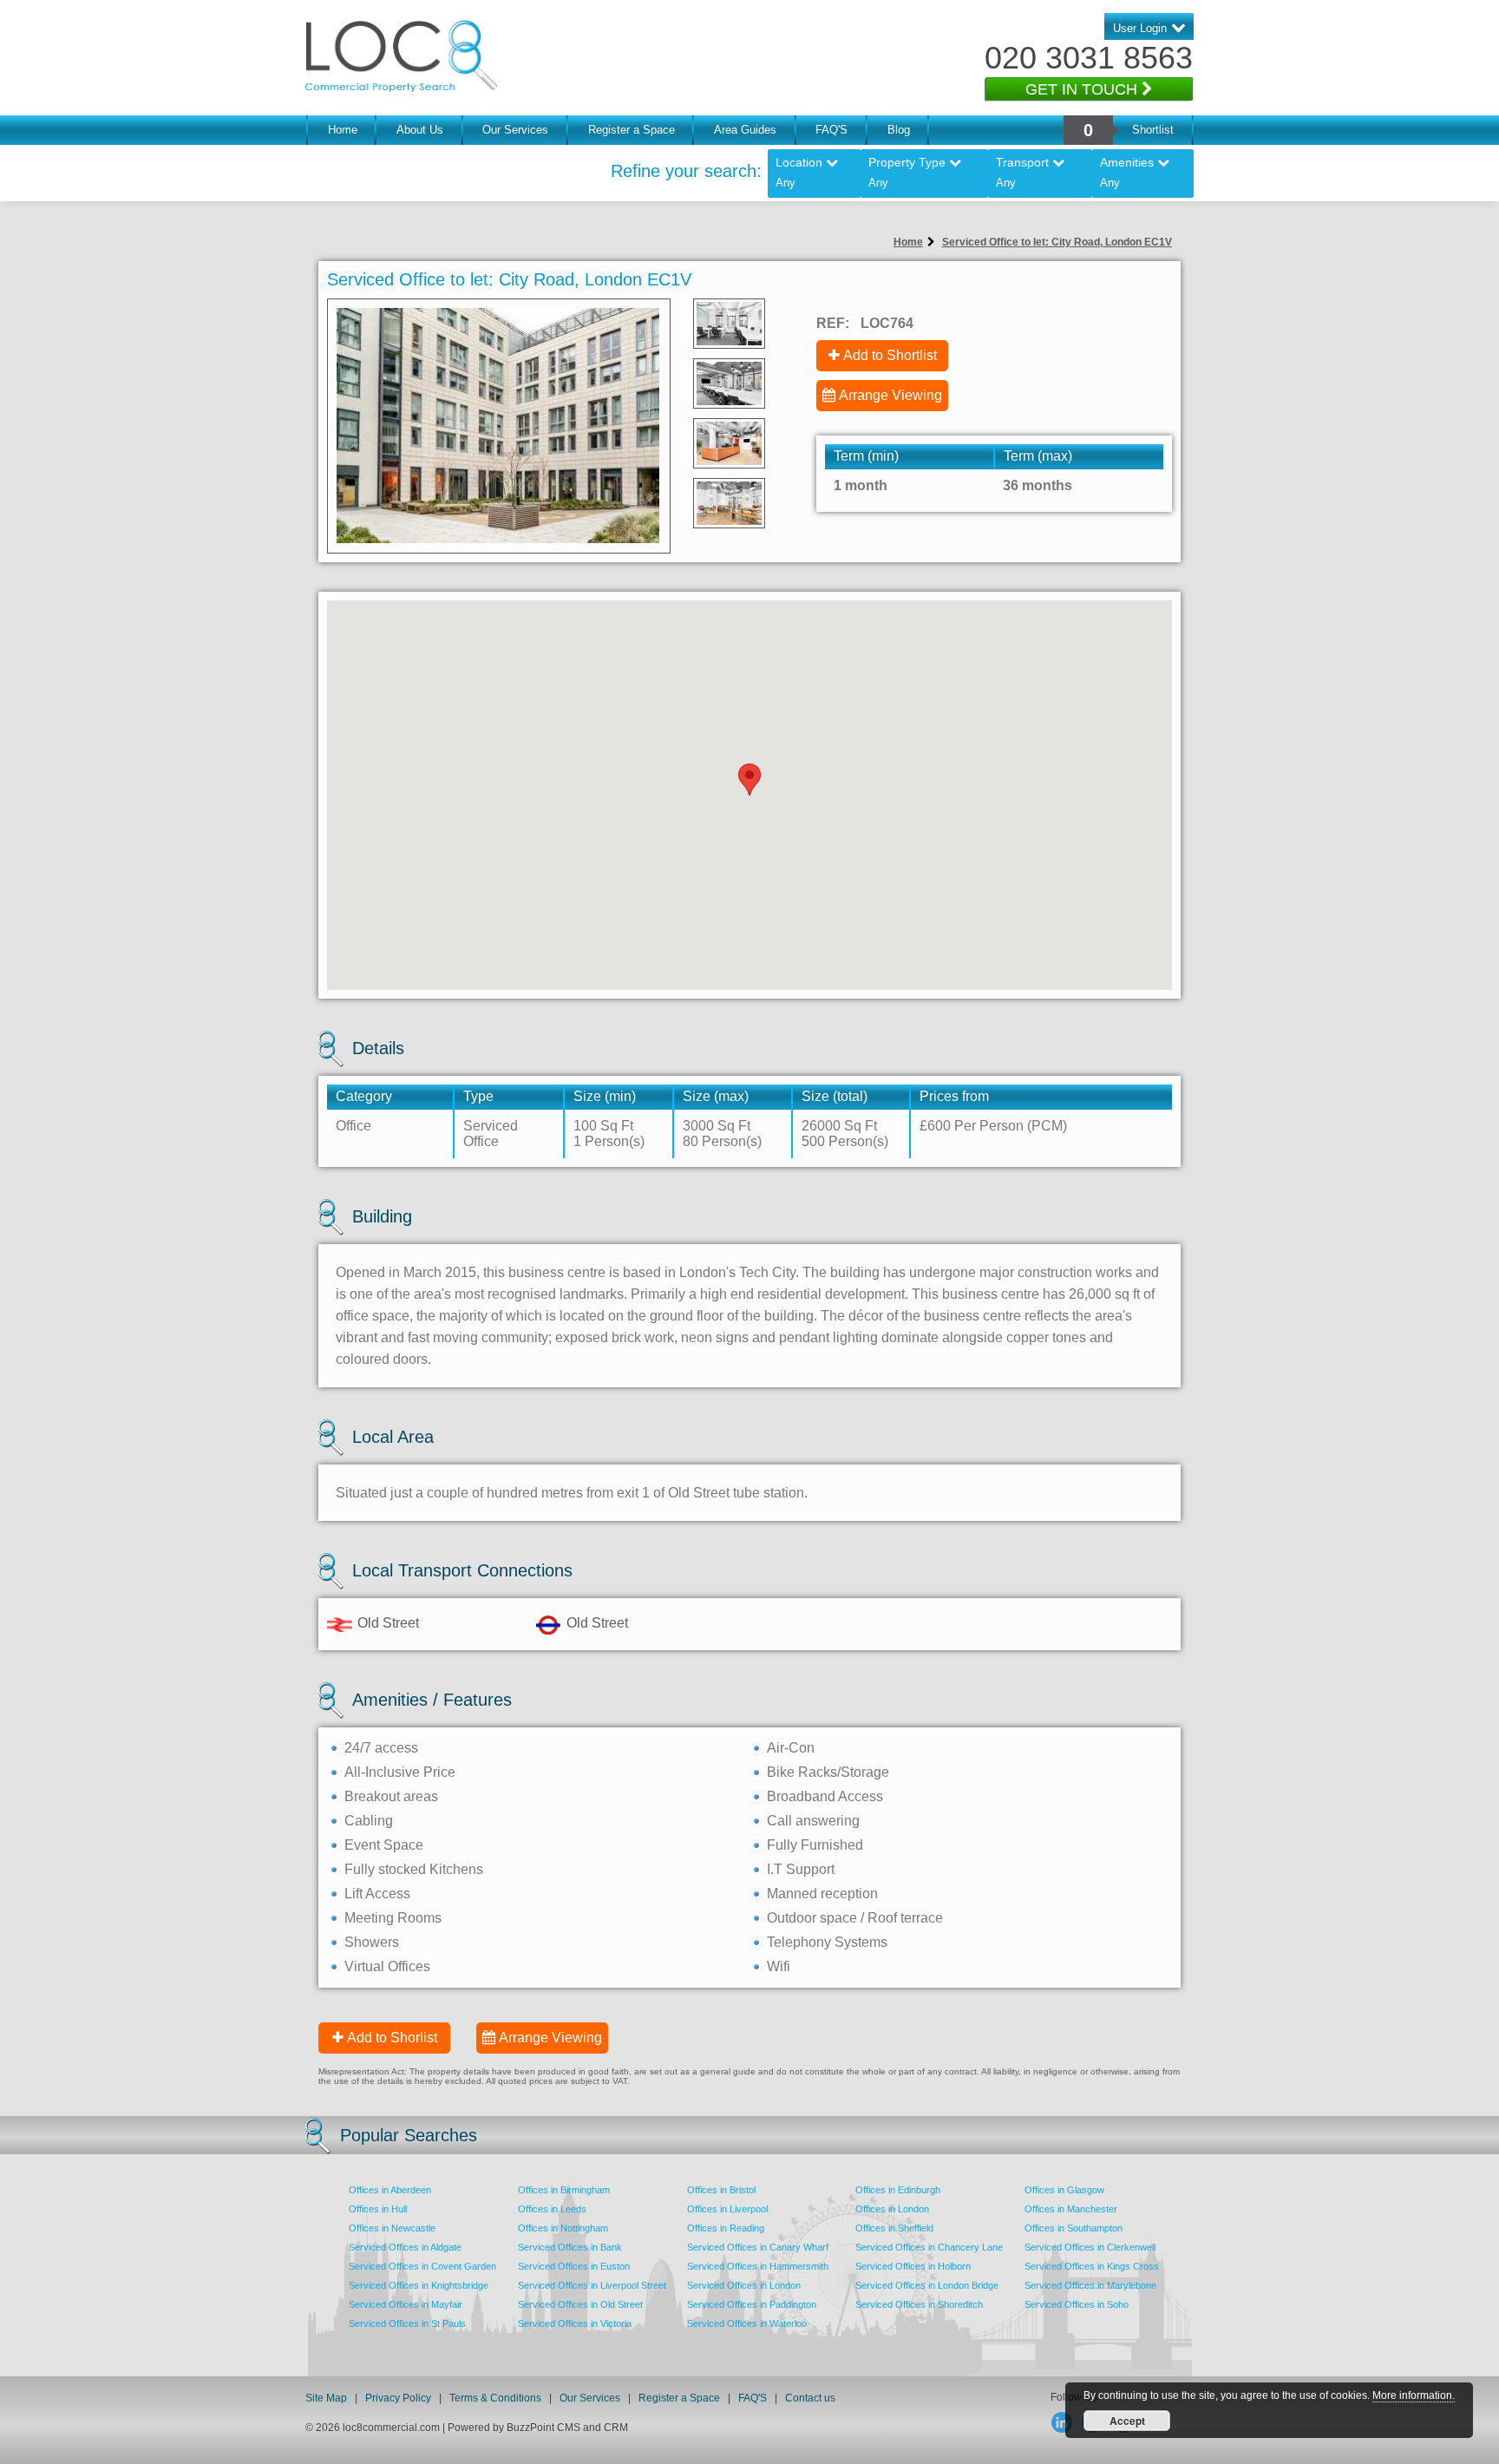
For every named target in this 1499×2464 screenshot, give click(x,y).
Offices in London (892, 2209)
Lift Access (377, 1894)
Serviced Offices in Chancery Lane (929, 2247)
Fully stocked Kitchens (414, 1869)
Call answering (813, 1821)
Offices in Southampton (1074, 2228)
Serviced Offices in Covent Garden (422, 2266)
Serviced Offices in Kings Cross (1092, 2266)
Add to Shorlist (392, 2038)
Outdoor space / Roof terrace (855, 1918)
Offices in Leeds (552, 2209)
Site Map (326, 2398)
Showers (372, 1942)
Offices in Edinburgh (898, 2190)
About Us (420, 130)
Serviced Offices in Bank (570, 2247)
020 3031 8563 (1089, 58)
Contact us (810, 2398)
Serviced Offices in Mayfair (406, 2304)
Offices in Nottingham (563, 2228)
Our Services (515, 130)
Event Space (384, 1845)
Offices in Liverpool (727, 2209)
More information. (1414, 2395)
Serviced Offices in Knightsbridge (419, 2285)
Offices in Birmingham (564, 2190)
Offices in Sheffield (894, 2228)
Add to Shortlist (890, 355)
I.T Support (801, 1869)
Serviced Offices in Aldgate (405, 2247)
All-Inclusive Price (400, 1772)
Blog (899, 130)
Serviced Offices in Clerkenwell (1090, 2247)
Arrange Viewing (890, 395)
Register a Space (632, 130)
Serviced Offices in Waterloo (747, 2323)
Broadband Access (825, 1796)
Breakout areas (391, 1796)
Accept (1127, 2421)
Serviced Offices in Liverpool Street (592, 2285)
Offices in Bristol (721, 2190)
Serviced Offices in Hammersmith (758, 2266)
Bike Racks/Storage (828, 1772)
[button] (749, 780)
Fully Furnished (815, 1845)
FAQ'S (831, 130)
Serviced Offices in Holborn (913, 2266)
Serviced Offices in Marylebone (1090, 2285)
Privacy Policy (399, 2398)
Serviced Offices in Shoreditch (919, 2304)
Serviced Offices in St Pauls (407, 2323)
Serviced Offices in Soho (1077, 2304)
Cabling (369, 1821)
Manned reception (822, 1894)
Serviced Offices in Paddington (752, 2304)
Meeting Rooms (393, 1918)
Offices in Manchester (1071, 2209)
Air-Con (791, 1748)
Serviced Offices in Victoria (575, 2323)
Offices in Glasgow (1064, 2190)
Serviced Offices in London (744, 2285)
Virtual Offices (387, 1966)
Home (343, 130)
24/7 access (381, 1748)
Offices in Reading (726, 2228)
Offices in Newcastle (392, 2228)
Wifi (779, 1966)
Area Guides (745, 130)
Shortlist (1153, 130)
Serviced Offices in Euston (574, 2266)
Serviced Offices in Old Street (580, 2304)
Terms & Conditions (495, 2398)
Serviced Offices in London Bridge (927, 2285)
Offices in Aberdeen (390, 2190)
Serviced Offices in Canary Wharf (758, 2247)
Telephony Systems (827, 1942)
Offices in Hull (378, 2209)
